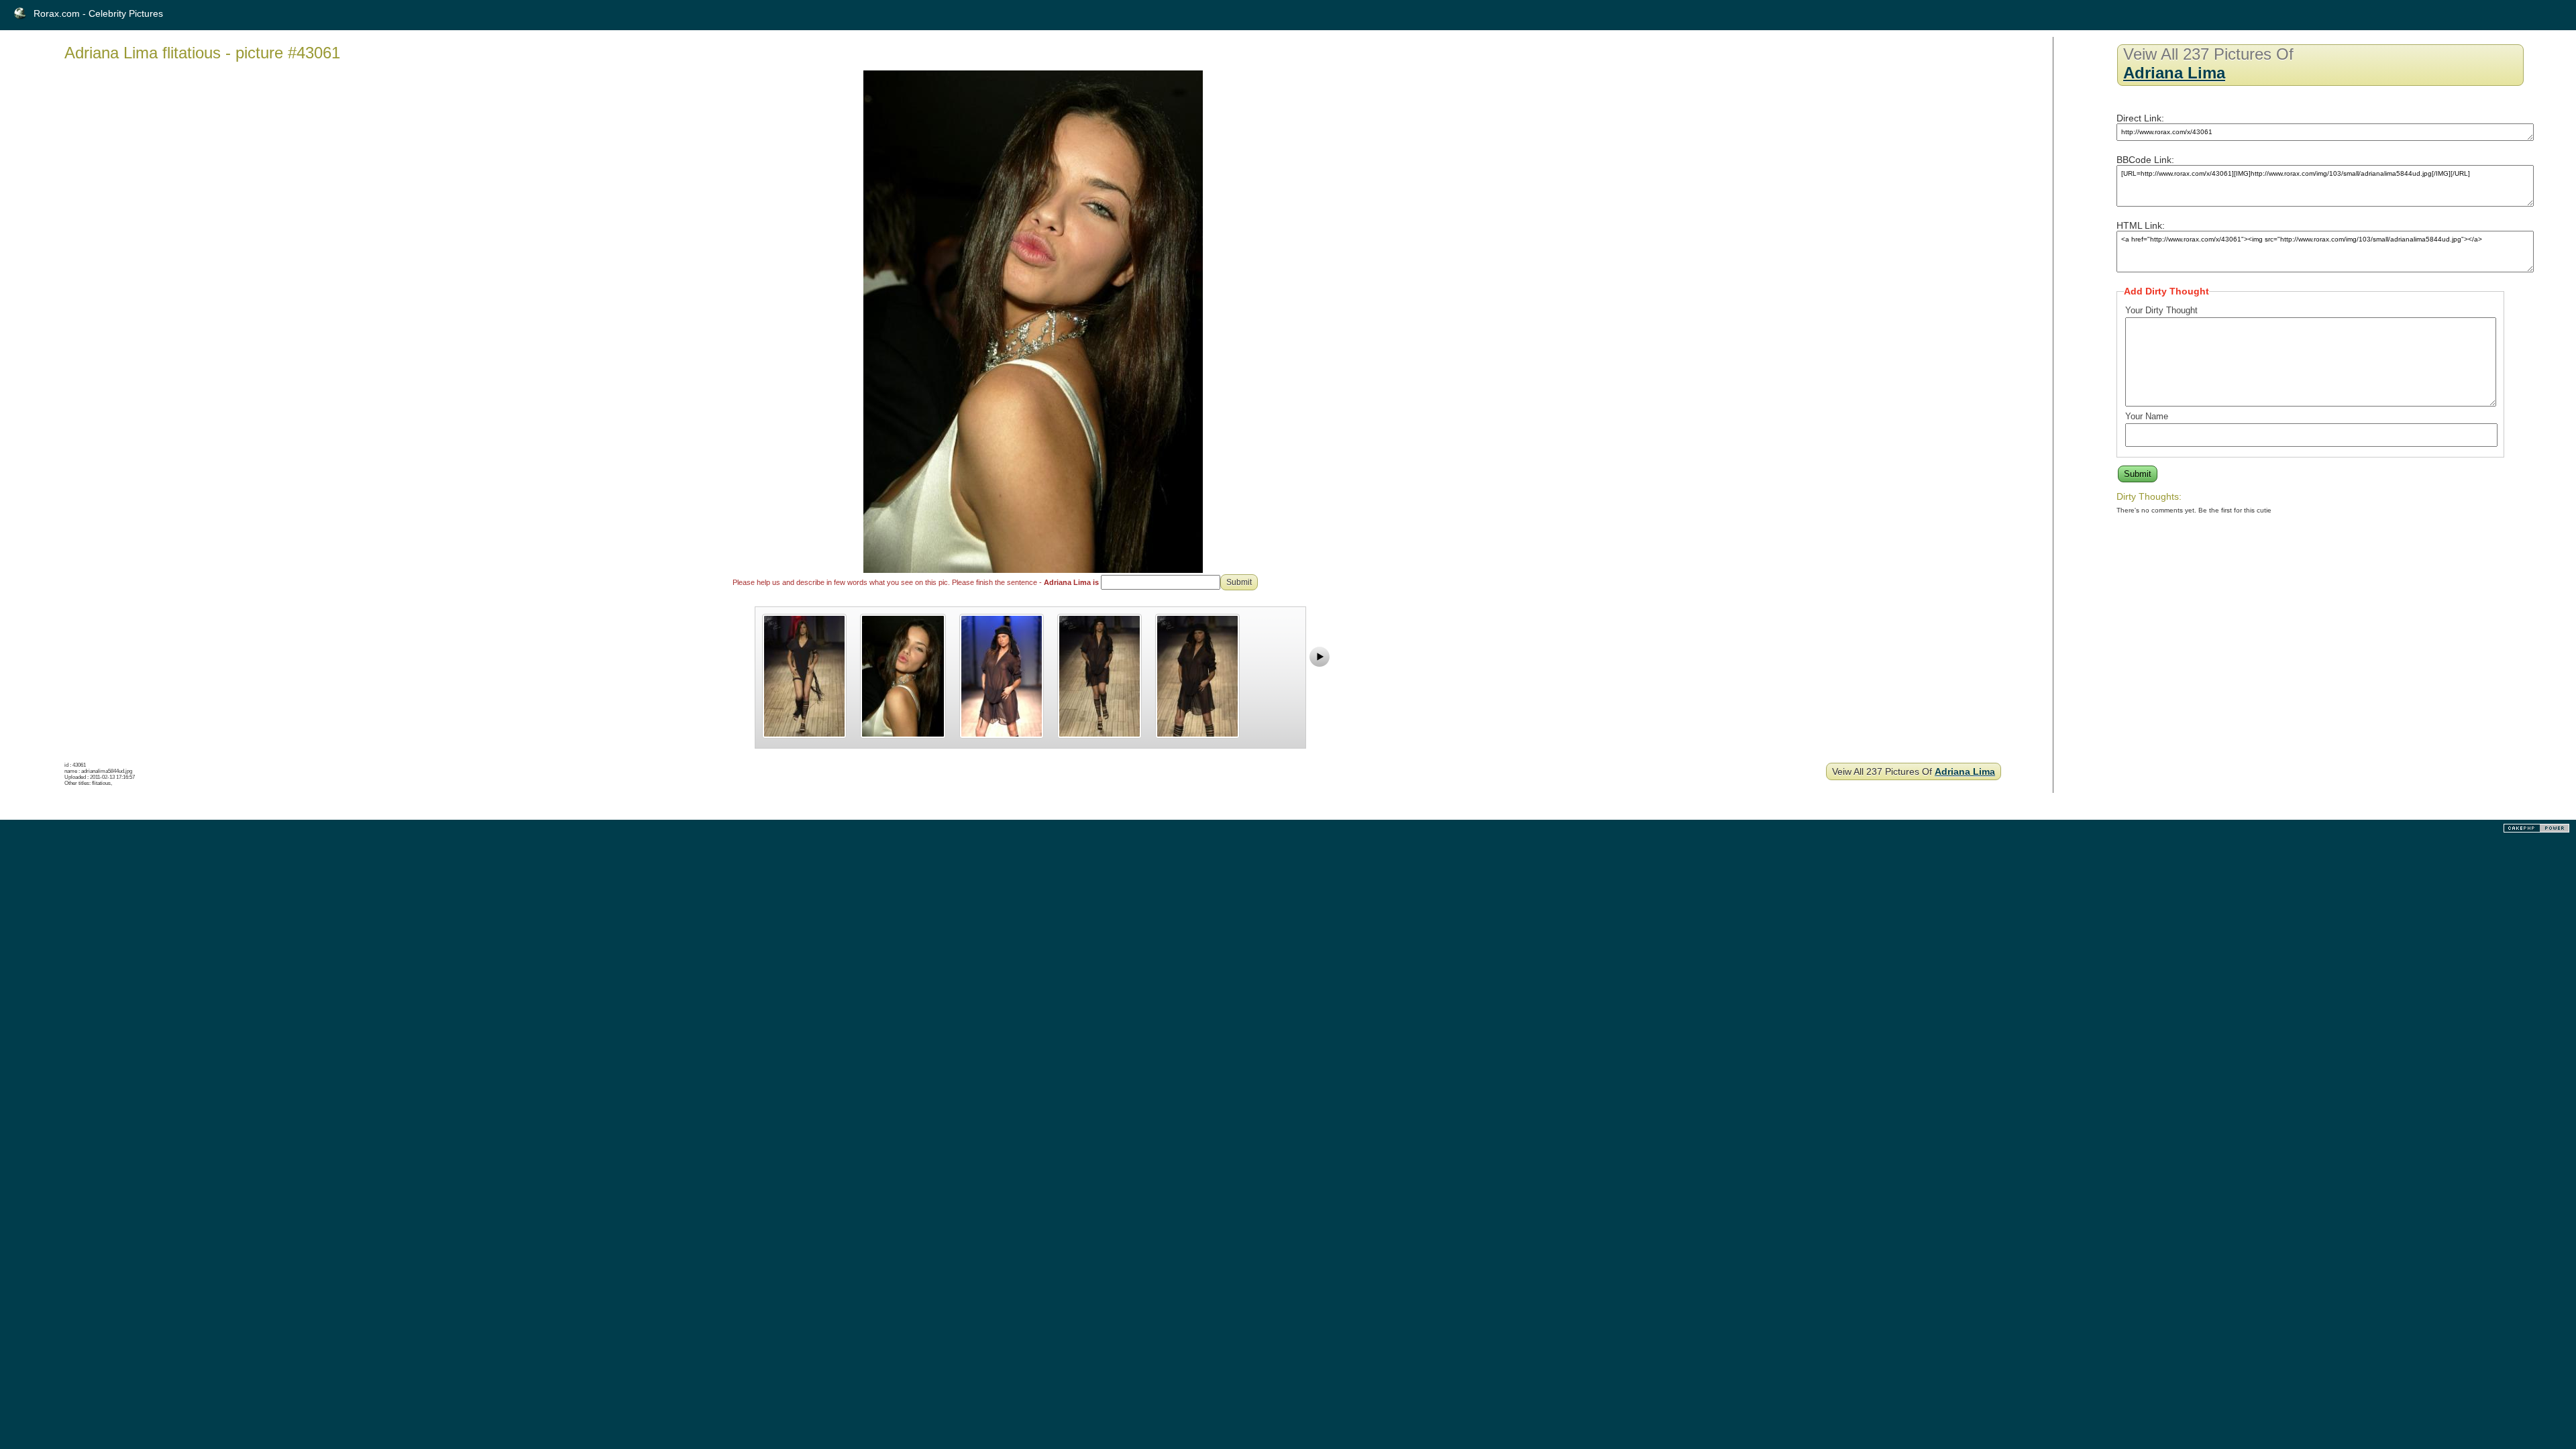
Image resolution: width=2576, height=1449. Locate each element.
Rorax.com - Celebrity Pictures (98, 13)
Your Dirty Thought (2161, 310)
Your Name (2147, 416)
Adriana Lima (1965, 771)
